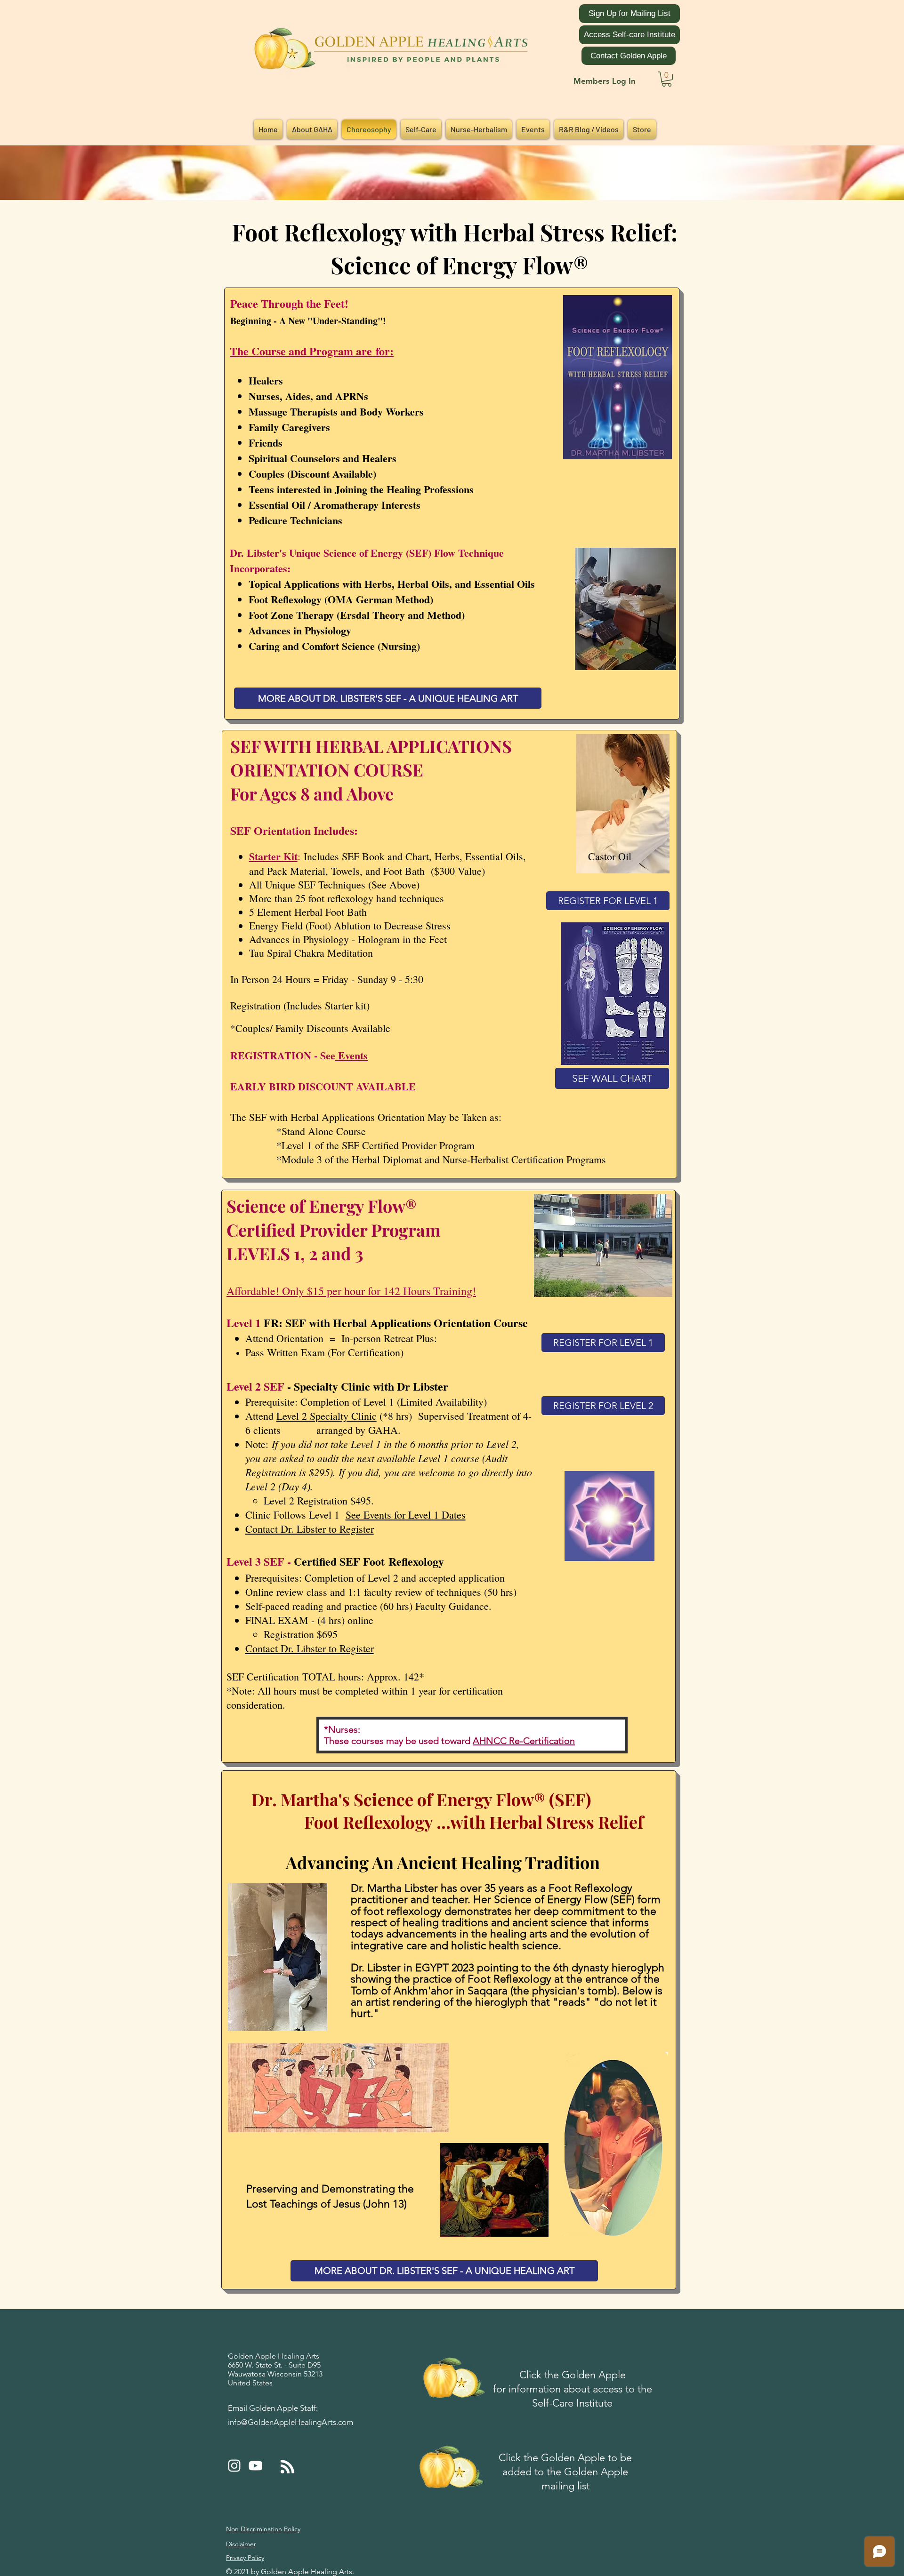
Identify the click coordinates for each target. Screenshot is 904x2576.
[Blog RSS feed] (287, 2467)
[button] (667, 79)
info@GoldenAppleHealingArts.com (291, 2422)
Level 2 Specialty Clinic (327, 1416)
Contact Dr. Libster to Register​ (310, 1648)
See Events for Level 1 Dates (406, 1515)
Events (351, 1055)
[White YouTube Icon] (255, 2466)
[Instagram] (234, 2466)
